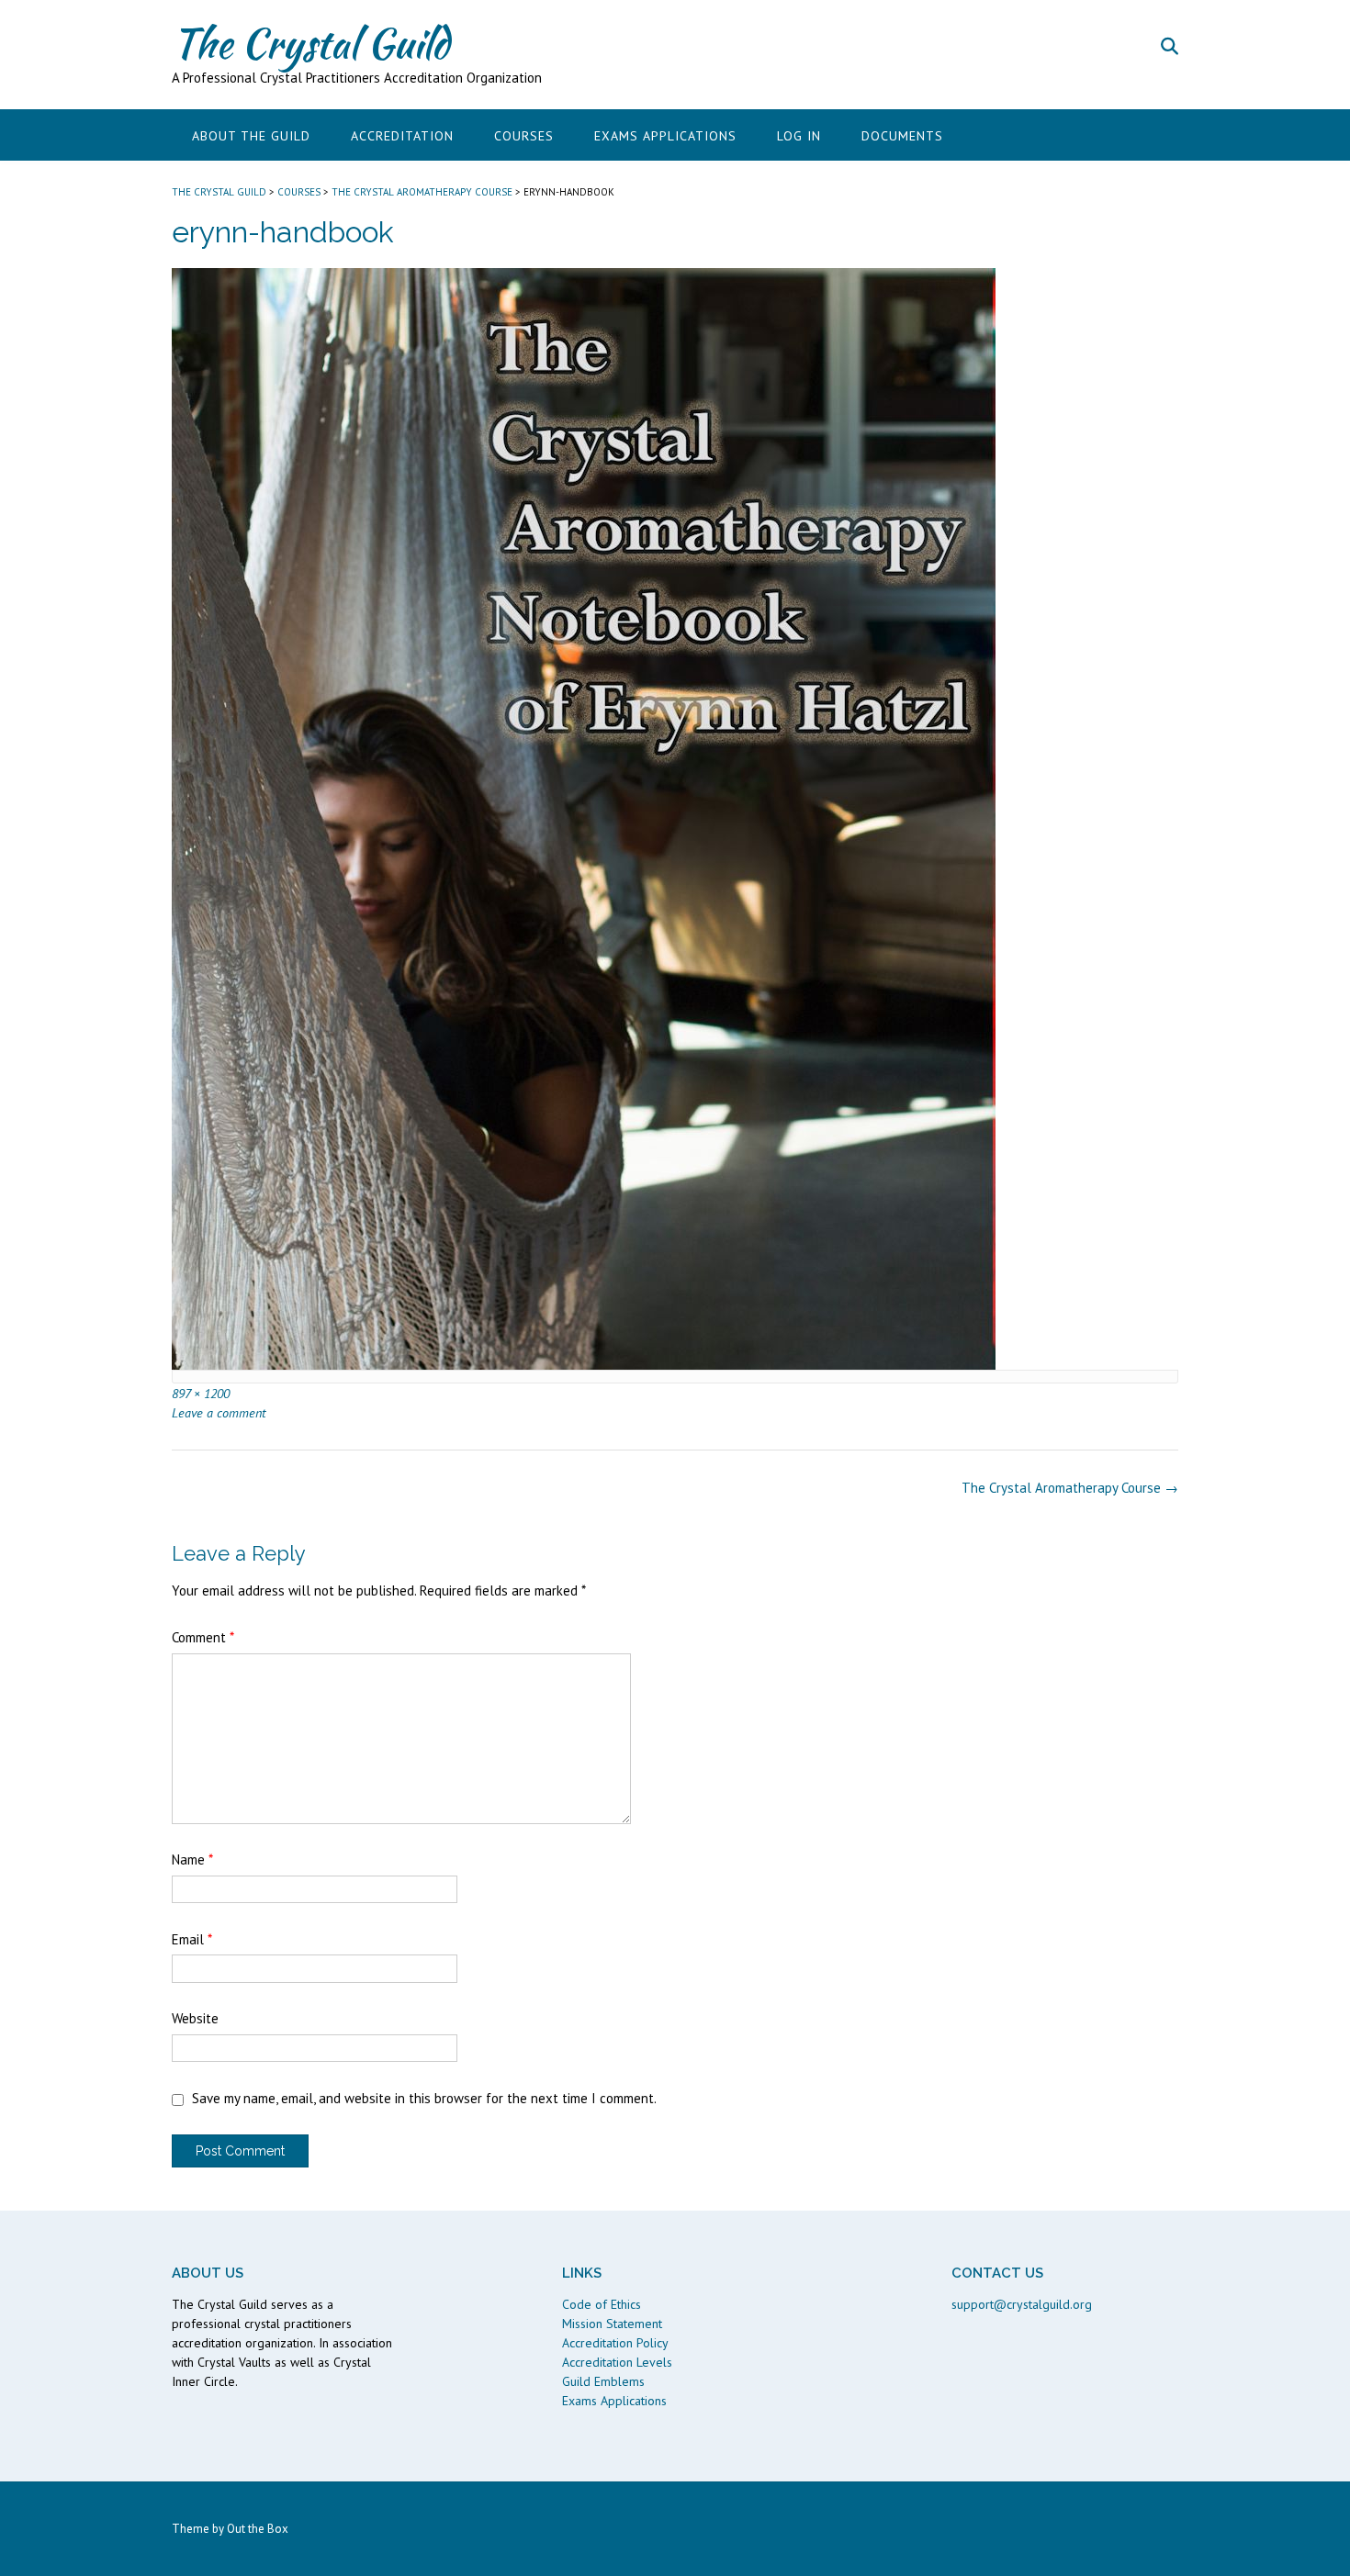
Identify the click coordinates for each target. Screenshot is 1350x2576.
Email (192, 1939)
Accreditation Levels (617, 2362)
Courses (524, 136)
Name (192, 1859)
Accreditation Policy (615, 2343)
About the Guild (251, 136)
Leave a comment (219, 1412)
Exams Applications (665, 136)
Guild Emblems (603, 2381)
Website (195, 2018)
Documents (902, 136)
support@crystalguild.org (1022, 2304)
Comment (203, 1637)
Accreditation (402, 136)
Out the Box (258, 2529)
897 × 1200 (201, 1393)
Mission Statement (612, 2324)
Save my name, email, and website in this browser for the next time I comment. (424, 2098)
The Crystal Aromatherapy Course (1070, 1488)
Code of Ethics (602, 2304)
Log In (799, 136)
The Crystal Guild (310, 43)
